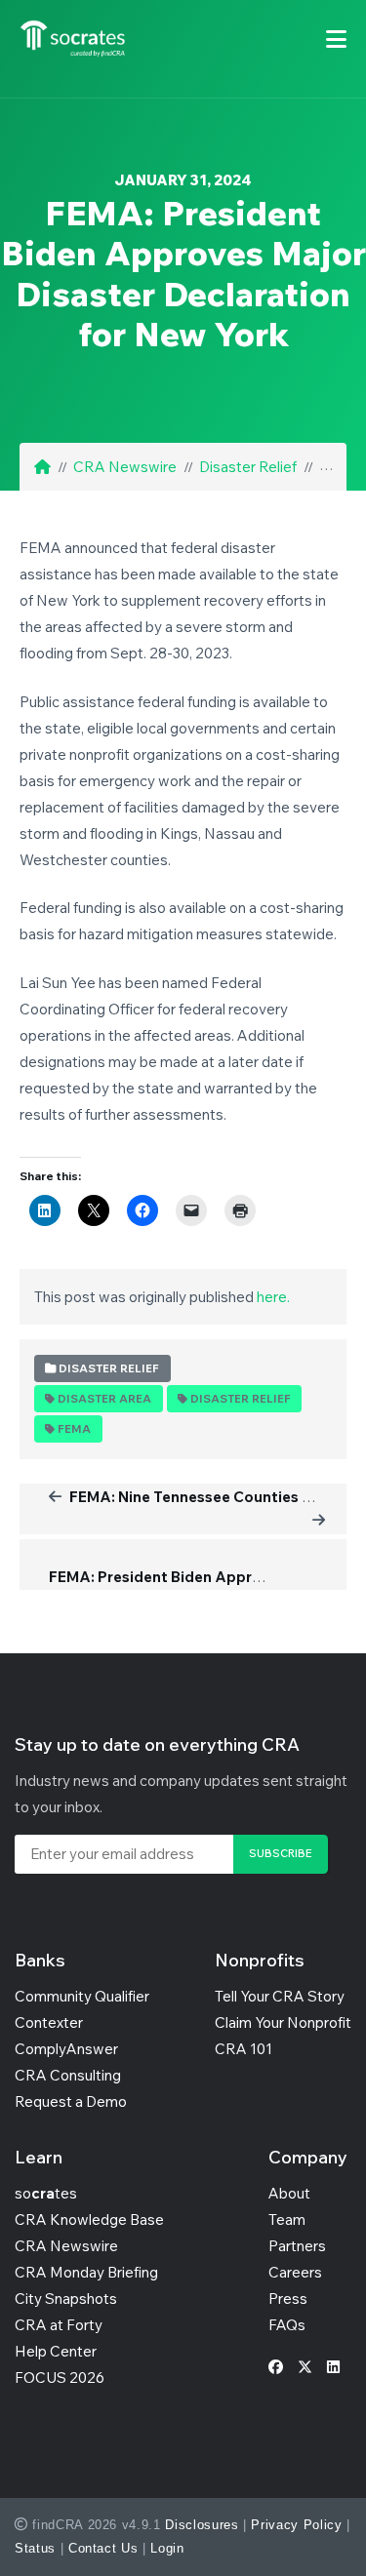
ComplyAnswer (66, 2049)
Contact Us (103, 2548)
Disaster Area (104, 1399)
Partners (297, 2246)
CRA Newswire (125, 467)
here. (273, 1297)
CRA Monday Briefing (86, 2272)
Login (167, 2548)
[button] (336, 39)
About (289, 2193)
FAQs (287, 2325)
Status (35, 2548)
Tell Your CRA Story (280, 1996)
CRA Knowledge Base (89, 2219)
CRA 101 (244, 2049)
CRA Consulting (68, 2075)
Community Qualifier (82, 1996)
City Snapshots (66, 2299)
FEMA (74, 1429)
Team (287, 2219)
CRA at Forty (59, 2325)
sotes (46, 2193)
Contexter (49, 2022)
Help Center (56, 2351)
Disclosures (202, 2525)
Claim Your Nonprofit (283, 2022)
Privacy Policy (296, 2525)
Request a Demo (71, 2101)
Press (288, 2299)
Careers (295, 2272)
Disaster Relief (248, 467)
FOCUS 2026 (60, 2378)
